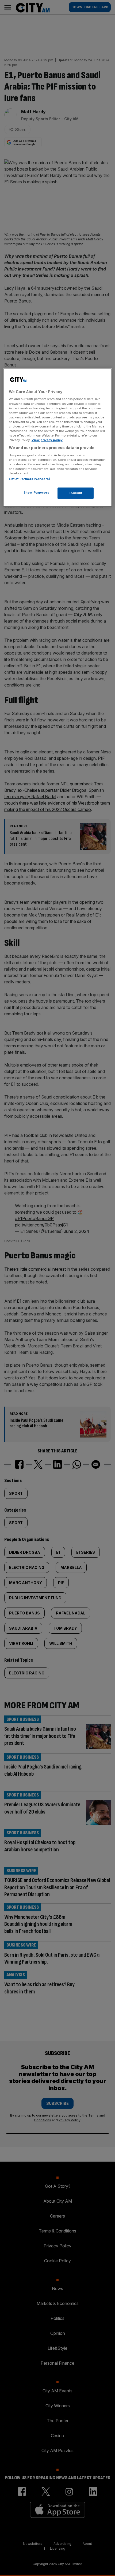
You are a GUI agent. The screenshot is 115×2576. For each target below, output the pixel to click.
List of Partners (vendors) (30, 479)
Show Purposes (36, 492)
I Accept (76, 493)
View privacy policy (47, 440)
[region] (58, 438)
